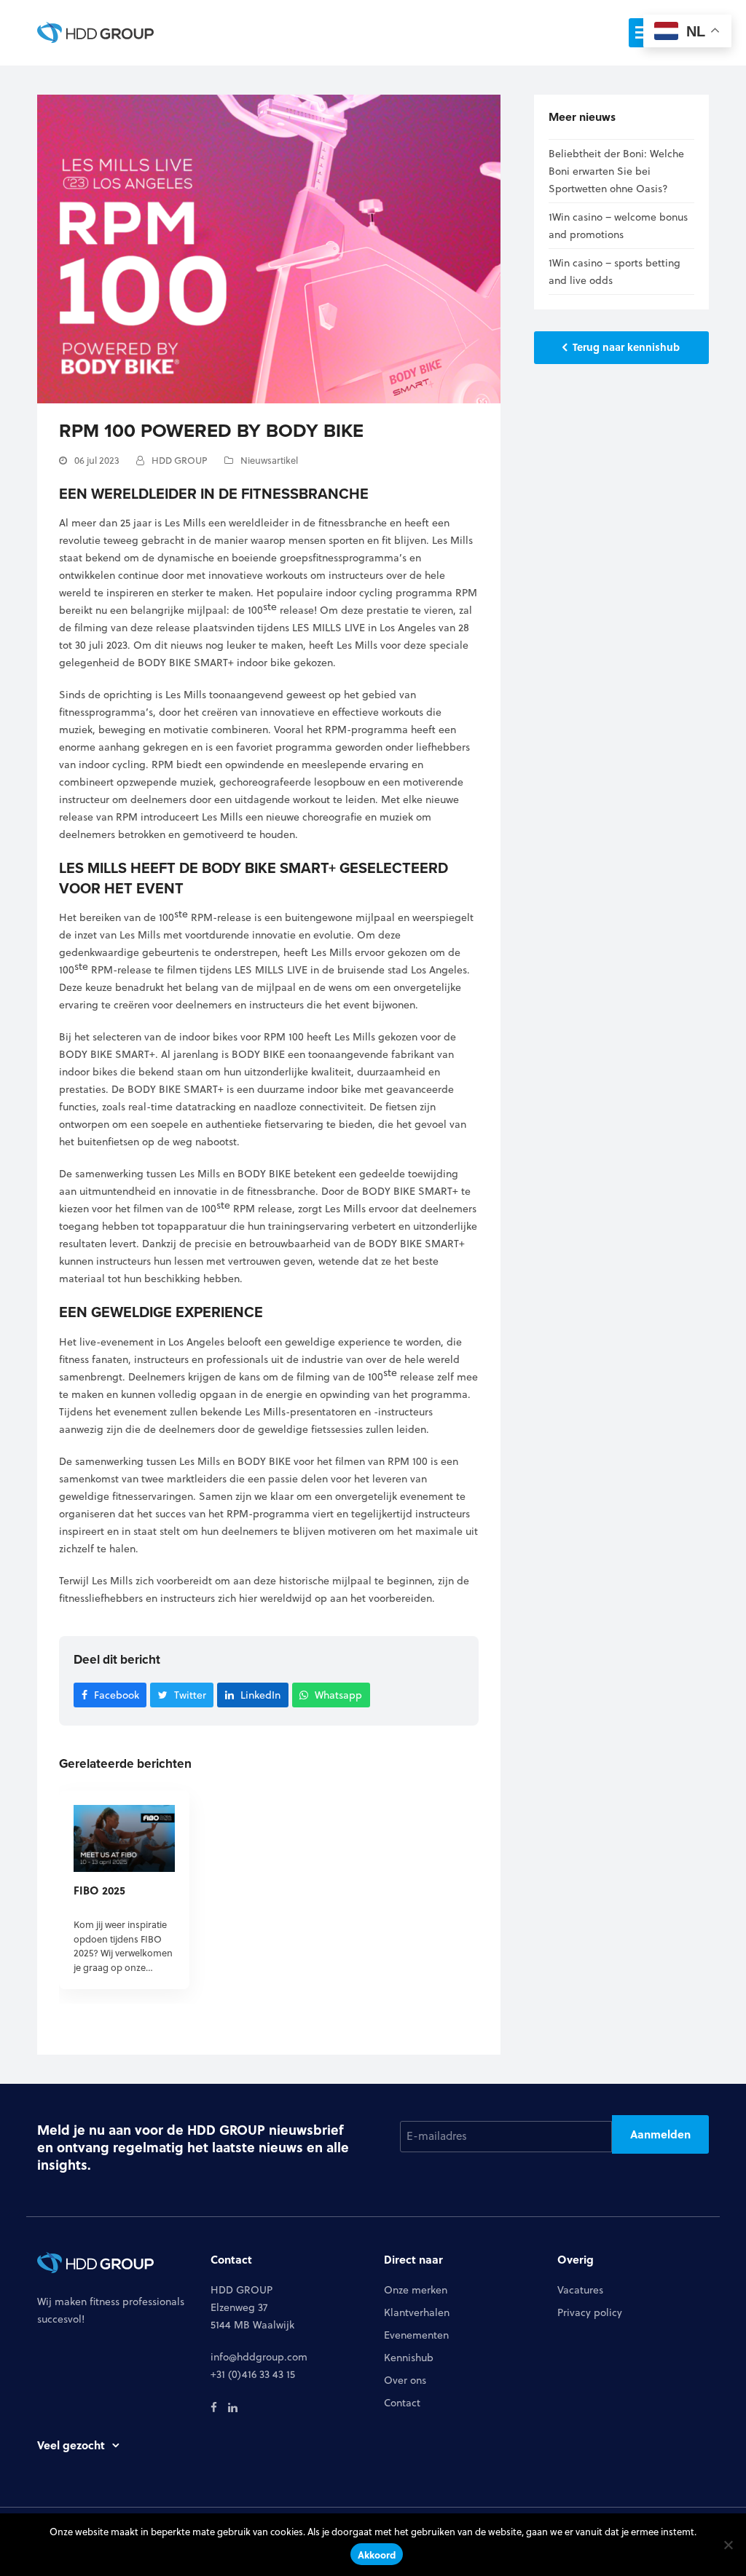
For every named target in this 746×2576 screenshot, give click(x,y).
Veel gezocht (71, 2445)
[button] (110, 1695)
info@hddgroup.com (259, 2357)
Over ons (405, 2380)
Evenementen (416, 2335)
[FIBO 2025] (124, 1838)
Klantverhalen (417, 2312)
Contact (402, 2403)
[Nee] (728, 2545)
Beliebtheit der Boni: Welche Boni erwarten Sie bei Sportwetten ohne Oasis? (616, 171)
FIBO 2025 (99, 1890)
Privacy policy (590, 2312)
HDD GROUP (180, 460)
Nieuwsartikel (269, 460)
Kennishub (409, 2358)
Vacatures (580, 2290)
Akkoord (377, 2555)
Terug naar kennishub (626, 346)
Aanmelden (660, 2134)
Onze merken (416, 2290)
